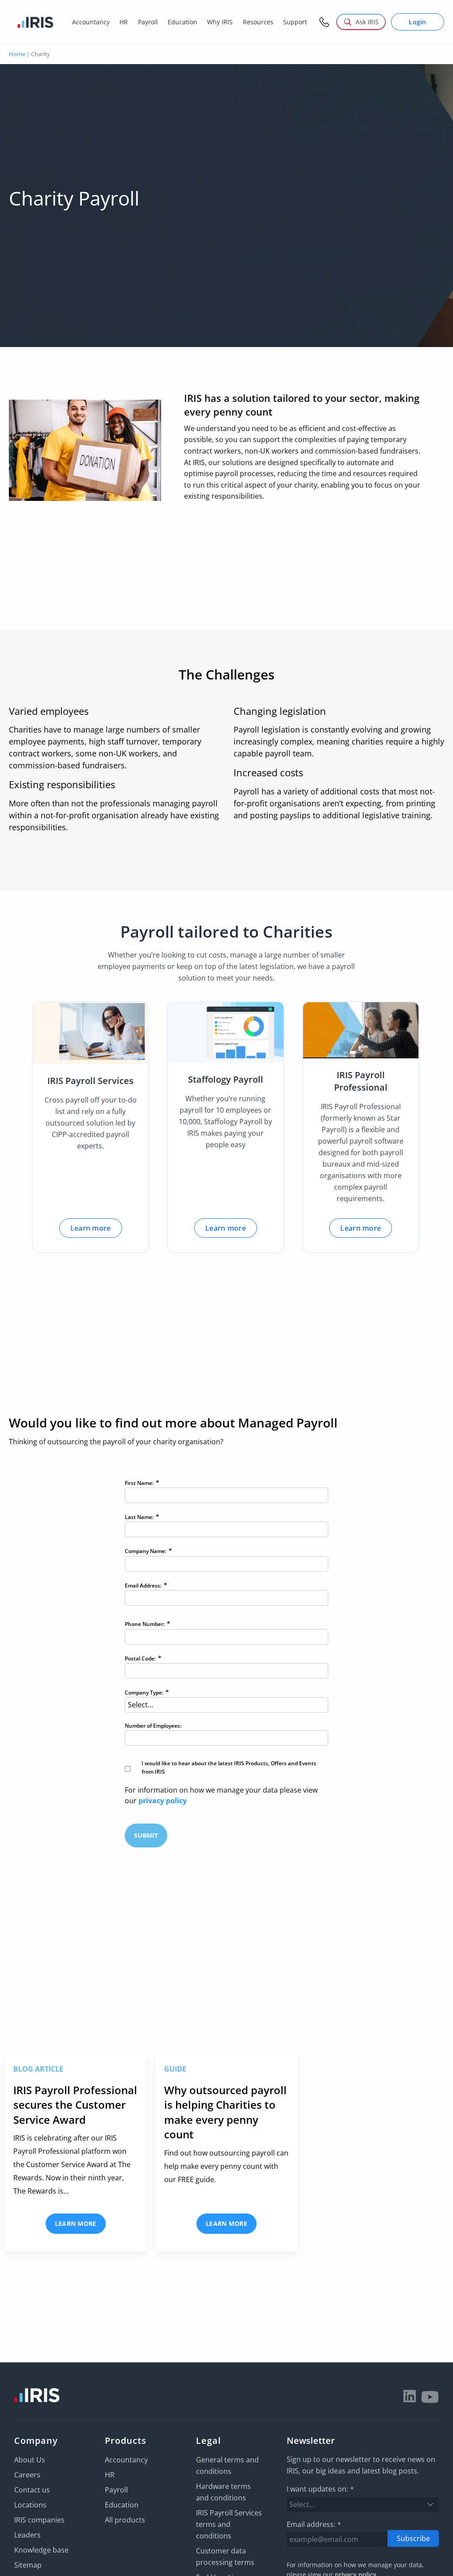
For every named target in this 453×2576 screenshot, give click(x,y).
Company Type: (147, 1692)
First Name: (142, 1483)
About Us (30, 2460)
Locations (30, 2505)
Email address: (314, 2524)
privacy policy (163, 1801)
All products (125, 2520)
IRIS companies (39, 2520)
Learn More (76, 2223)
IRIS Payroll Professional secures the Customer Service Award (75, 2105)
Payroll (116, 2490)
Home (17, 54)
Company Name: (148, 1551)
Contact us (32, 2490)
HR (110, 2475)
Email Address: (146, 1585)
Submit (146, 1835)
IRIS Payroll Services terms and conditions (229, 2524)
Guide (175, 2069)
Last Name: (142, 1517)
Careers (27, 2475)
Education (122, 2505)
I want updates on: (320, 2489)
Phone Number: (148, 1624)
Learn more (91, 1228)
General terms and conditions (227, 2465)
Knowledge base (41, 2550)
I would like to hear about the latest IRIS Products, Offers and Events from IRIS (229, 1767)
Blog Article (38, 2069)
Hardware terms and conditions (223, 2492)
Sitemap (28, 2565)
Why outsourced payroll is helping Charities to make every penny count (225, 2112)
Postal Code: (143, 1658)
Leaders (27, 2535)
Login (418, 22)
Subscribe (413, 2538)
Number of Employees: (153, 1726)
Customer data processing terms (225, 2557)
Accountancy (126, 2460)
